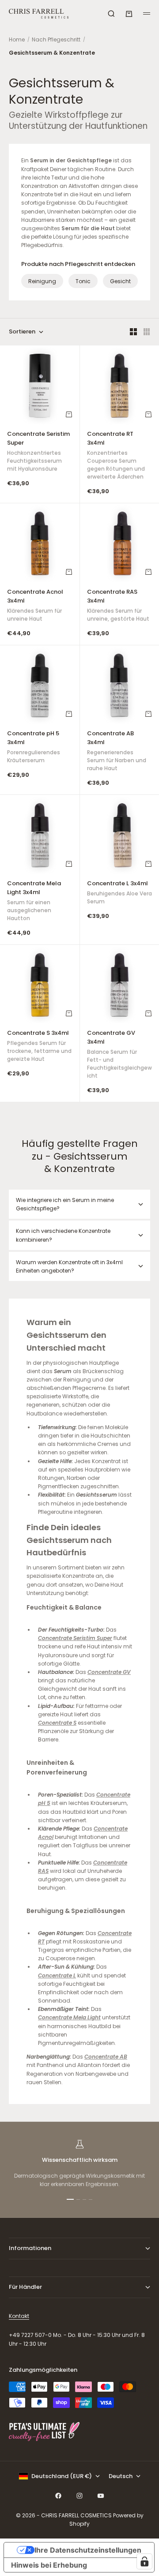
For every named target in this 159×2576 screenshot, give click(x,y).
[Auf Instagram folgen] (79, 2496)
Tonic (83, 281)
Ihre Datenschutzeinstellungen (88, 2550)
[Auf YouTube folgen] (101, 2496)
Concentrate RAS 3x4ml (118, 606)
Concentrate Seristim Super (38, 452)
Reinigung (42, 281)
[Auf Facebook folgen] (58, 2496)
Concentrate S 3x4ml (39, 1047)
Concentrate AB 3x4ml (117, 752)
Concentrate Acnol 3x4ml (35, 606)
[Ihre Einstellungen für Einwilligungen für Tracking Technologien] (144, 2561)
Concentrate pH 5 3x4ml (34, 748)
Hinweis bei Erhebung (49, 2565)
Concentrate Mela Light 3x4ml (34, 902)
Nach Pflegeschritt (56, 39)
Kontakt (19, 2316)
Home (17, 39)
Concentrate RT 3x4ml (116, 456)
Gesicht (120, 281)
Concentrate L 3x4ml (119, 893)
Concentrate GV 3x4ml (119, 1055)
